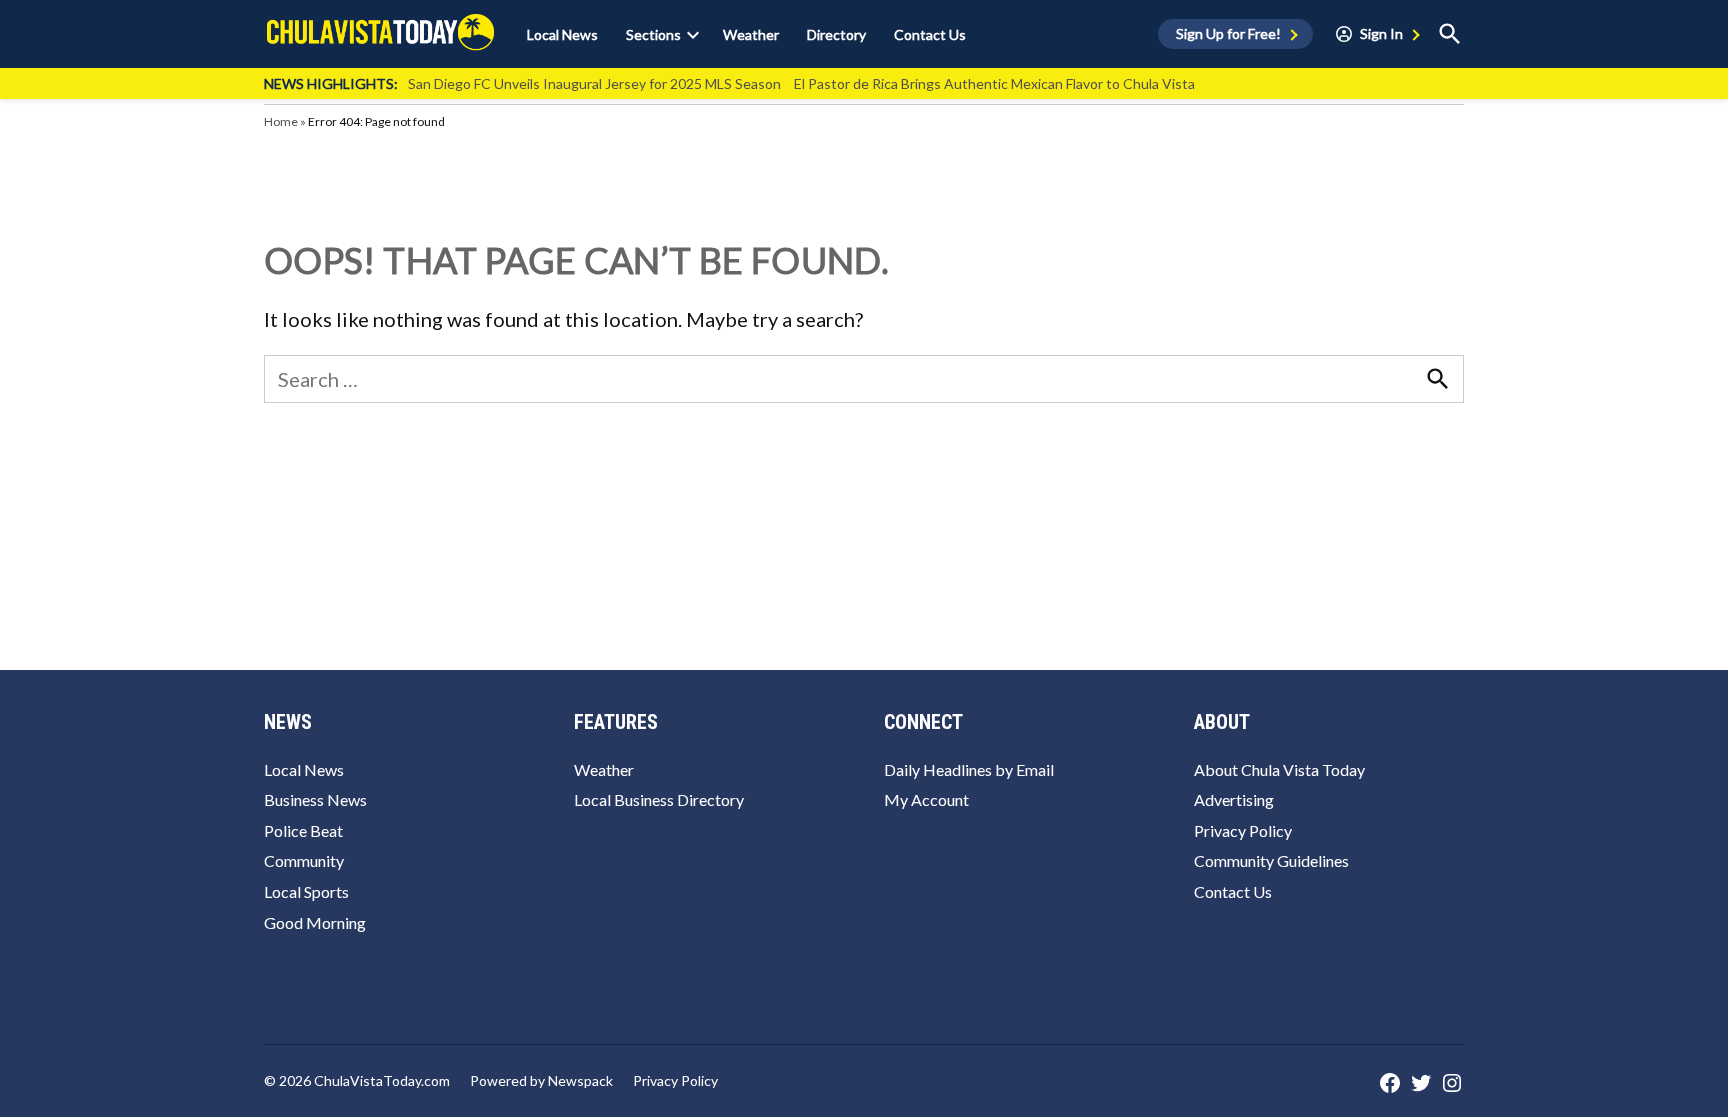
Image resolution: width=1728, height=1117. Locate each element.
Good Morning (315, 922)
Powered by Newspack (541, 1080)
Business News (315, 799)
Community (304, 860)
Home (281, 121)
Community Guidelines (1271, 860)
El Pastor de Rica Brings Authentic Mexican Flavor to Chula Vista (994, 83)
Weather (751, 34)
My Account (926, 799)
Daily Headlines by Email (969, 769)
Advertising (1234, 799)
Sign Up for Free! (1228, 33)
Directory (836, 34)
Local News (562, 34)
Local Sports (306, 891)
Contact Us (930, 34)
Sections (653, 34)
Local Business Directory (659, 799)
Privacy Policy (1243, 830)
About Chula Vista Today (1279, 769)
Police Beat (303, 830)
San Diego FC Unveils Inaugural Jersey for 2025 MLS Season (594, 83)
